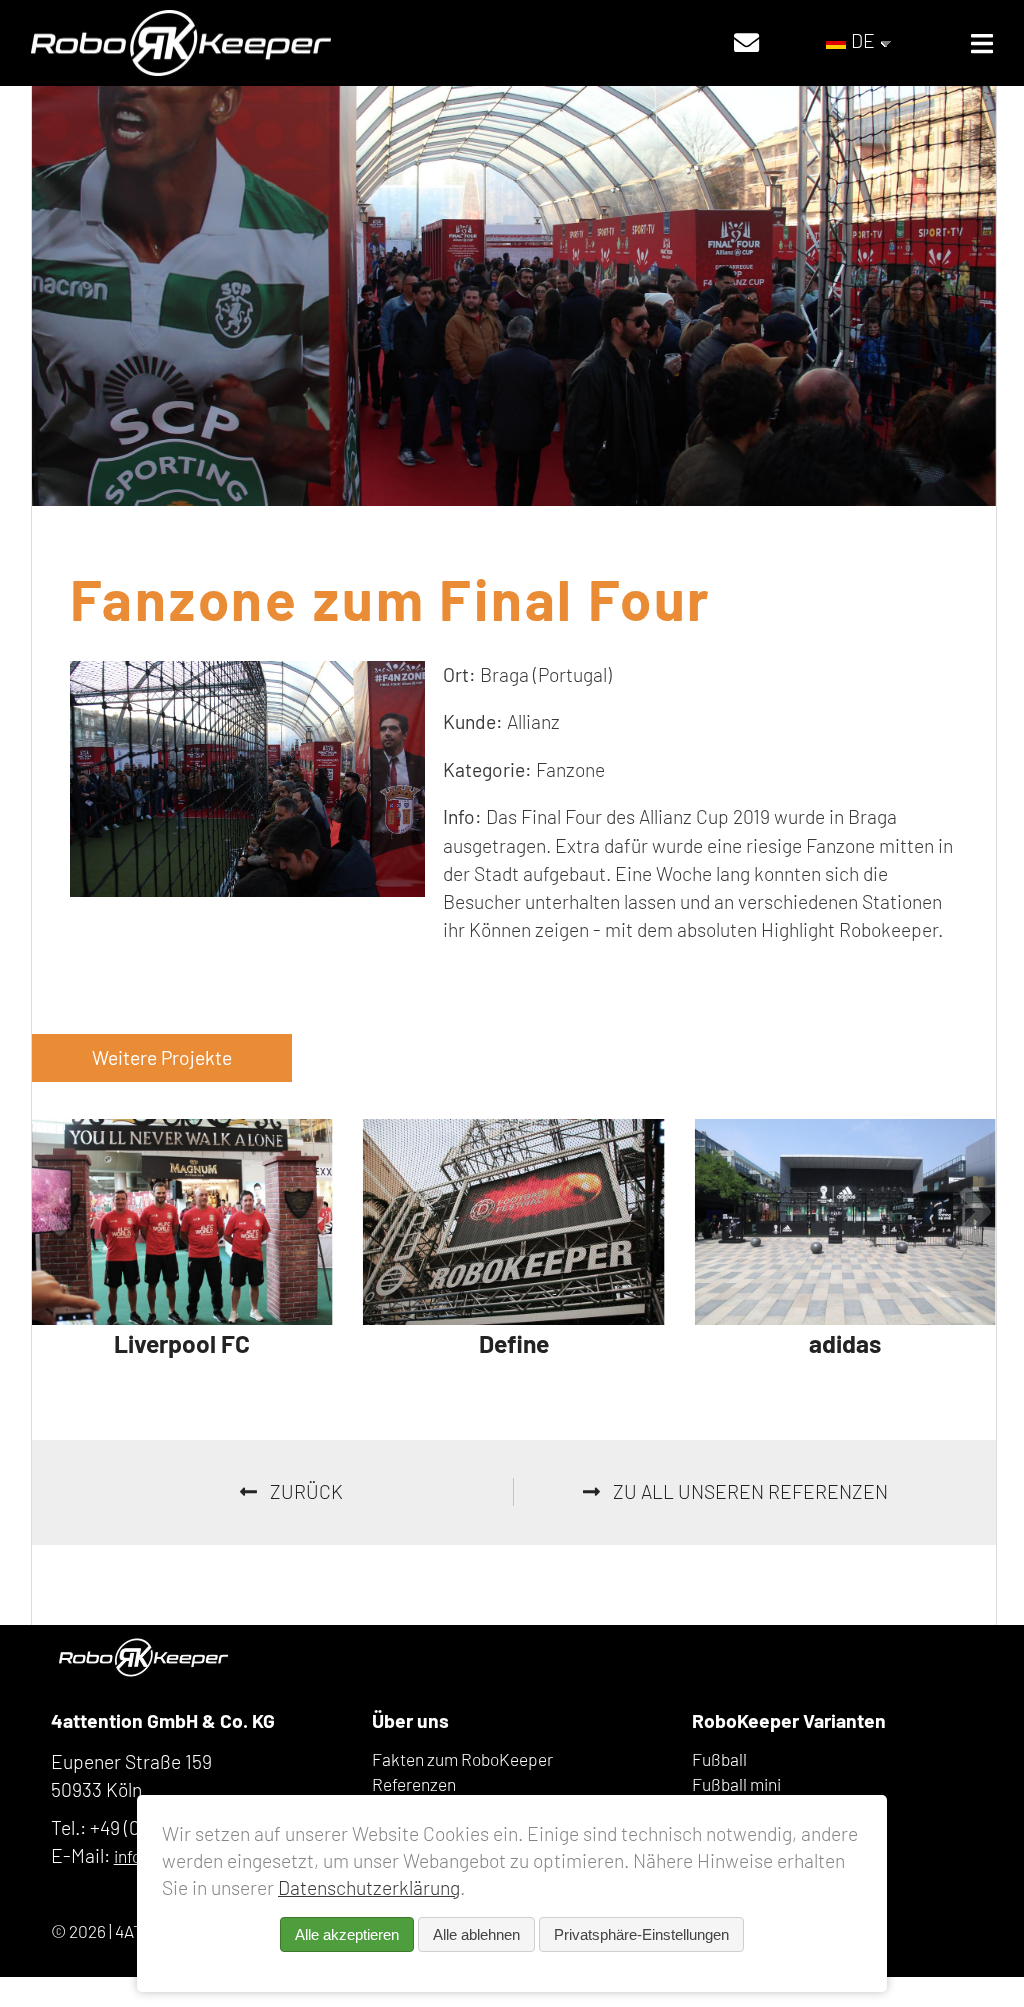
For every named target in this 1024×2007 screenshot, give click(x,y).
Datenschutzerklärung (369, 1887)
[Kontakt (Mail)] (746, 42)
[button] (52, 1210)
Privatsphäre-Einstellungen (641, 1934)
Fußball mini (736, 1784)
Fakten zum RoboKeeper (462, 1759)
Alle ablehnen (476, 1934)
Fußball (719, 1759)
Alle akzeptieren (347, 1934)
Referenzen (414, 1784)
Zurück (304, 1491)
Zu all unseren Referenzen (748, 1491)
